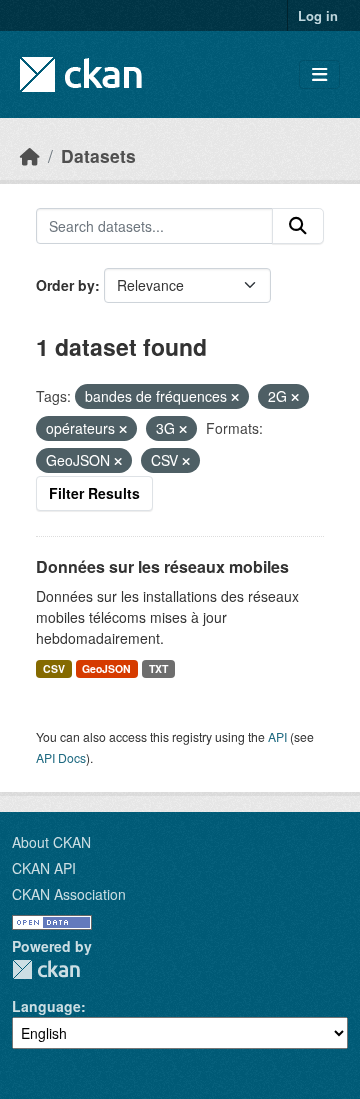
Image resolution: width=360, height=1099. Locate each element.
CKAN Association (69, 894)
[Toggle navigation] (319, 74)
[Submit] (298, 226)
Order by (65, 285)
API (277, 736)
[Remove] (235, 397)
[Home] (30, 155)
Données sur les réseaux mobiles (162, 566)
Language (46, 1006)
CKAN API (44, 868)
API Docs (61, 757)
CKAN (46, 969)
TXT (158, 668)
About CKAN (51, 842)
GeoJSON (106, 668)
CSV (54, 668)
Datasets (98, 155)
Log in (318, 15)
